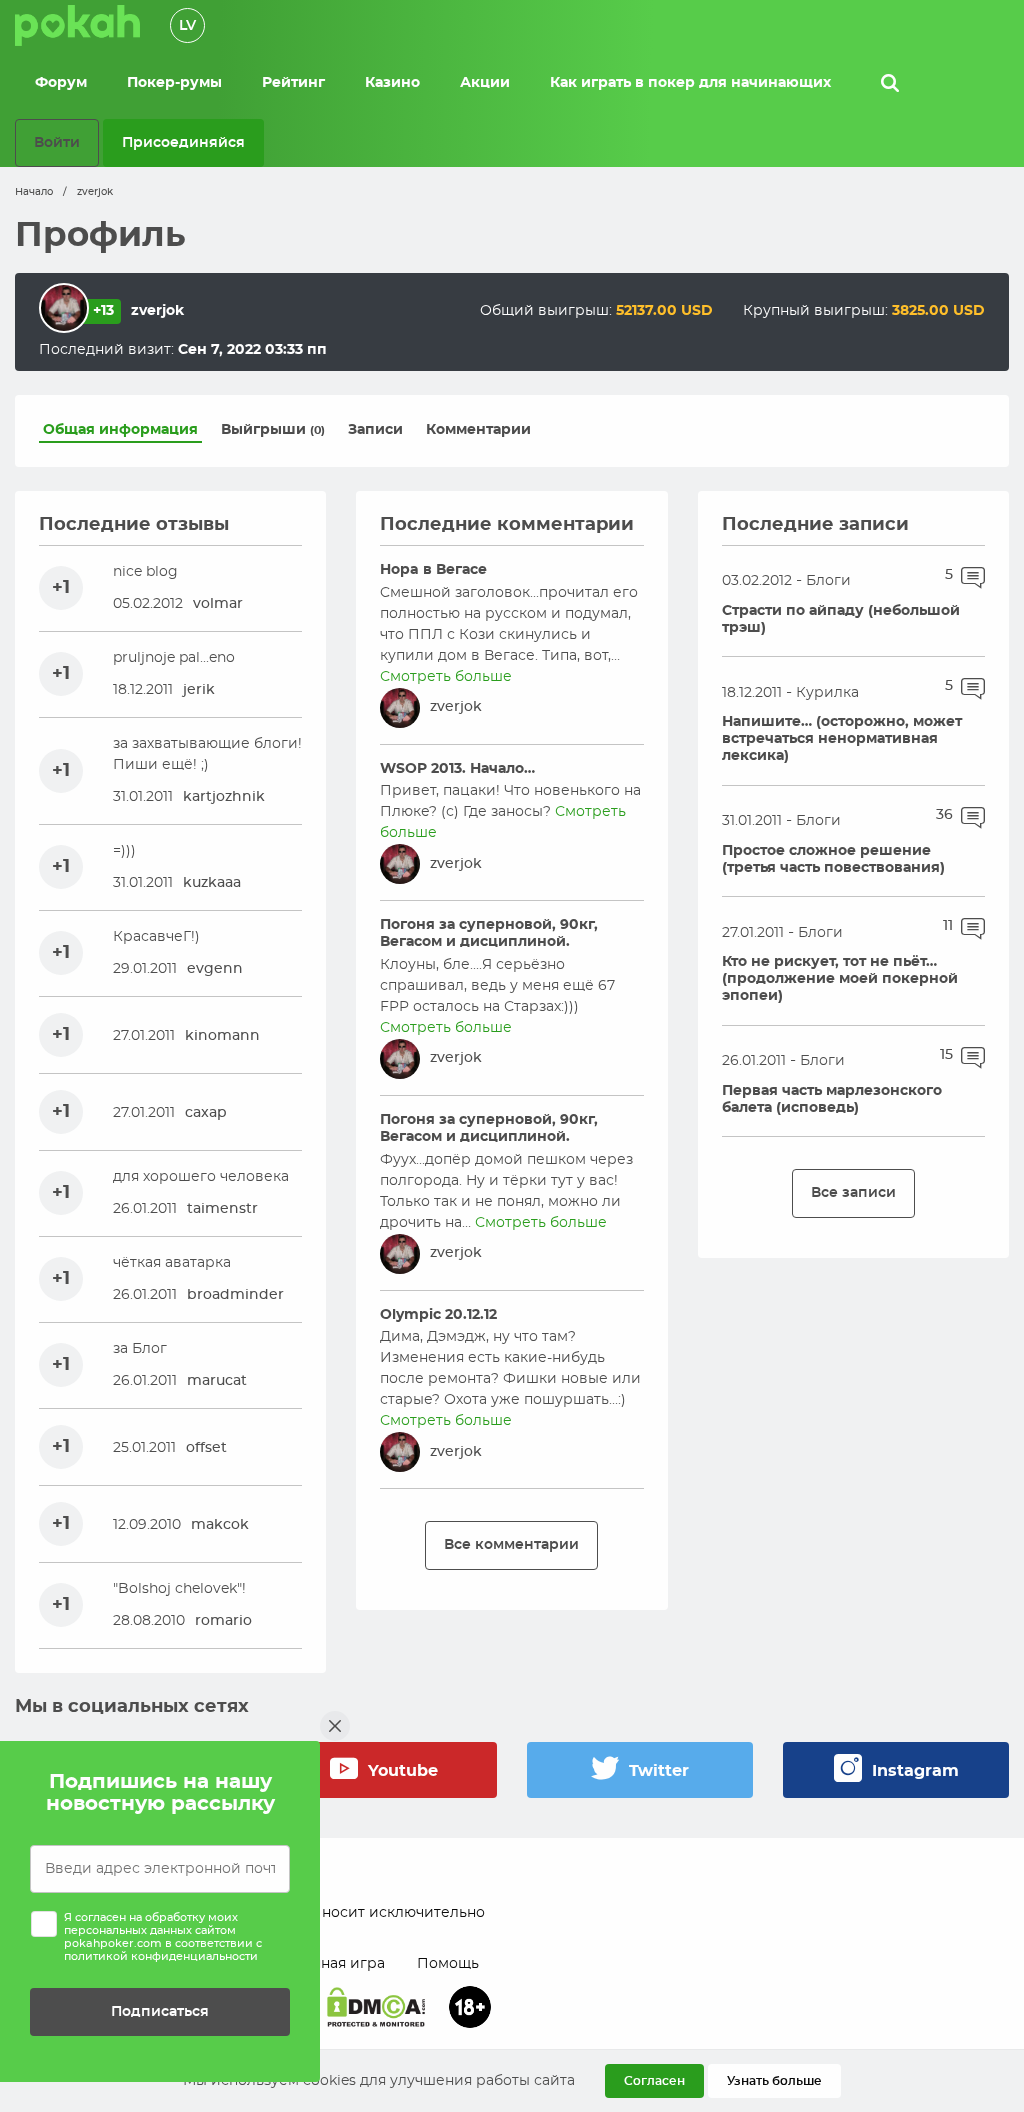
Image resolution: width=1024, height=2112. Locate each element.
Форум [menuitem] (61, 83)
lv (187, 26)
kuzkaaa (212, 883)
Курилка (827, 693)
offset (206, 1448)
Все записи (853, 1192)
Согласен (654, 2081)
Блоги (828, 581)
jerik (199, 690)
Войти (57, 142)
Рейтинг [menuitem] (293, 83)
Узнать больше (774, 2081)
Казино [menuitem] (392, 83)
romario (223, 1621)
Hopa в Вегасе (433, 570)
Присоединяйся (183, 142)
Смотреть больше (446, 677)
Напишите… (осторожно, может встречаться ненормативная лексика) (842, 739)
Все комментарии (511, 1544)
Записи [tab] (375, 430)
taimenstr (222, 1209)
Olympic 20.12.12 (438, 1315)
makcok (220, 1525)
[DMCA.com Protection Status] (376, 2007)
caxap (206, 1113)
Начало (34, 192)
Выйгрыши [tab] (273, 430)
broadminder (235, 1295)
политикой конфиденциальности (161, 1956)
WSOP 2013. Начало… (457, 769)
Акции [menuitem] (485, 83)
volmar (218, 604)
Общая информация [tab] (120, 430)
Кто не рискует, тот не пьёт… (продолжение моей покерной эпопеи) (840, 979)
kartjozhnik (224, 797)
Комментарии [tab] (478, 430)
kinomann (222, 1036)
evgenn (215, 969)
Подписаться (160, 2011)
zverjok (456, 707)
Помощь (448, 1964)
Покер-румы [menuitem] (174, 83)
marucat (217, 1381)
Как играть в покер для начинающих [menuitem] (690, 83)
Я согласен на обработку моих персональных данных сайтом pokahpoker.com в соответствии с (163, 1937)
